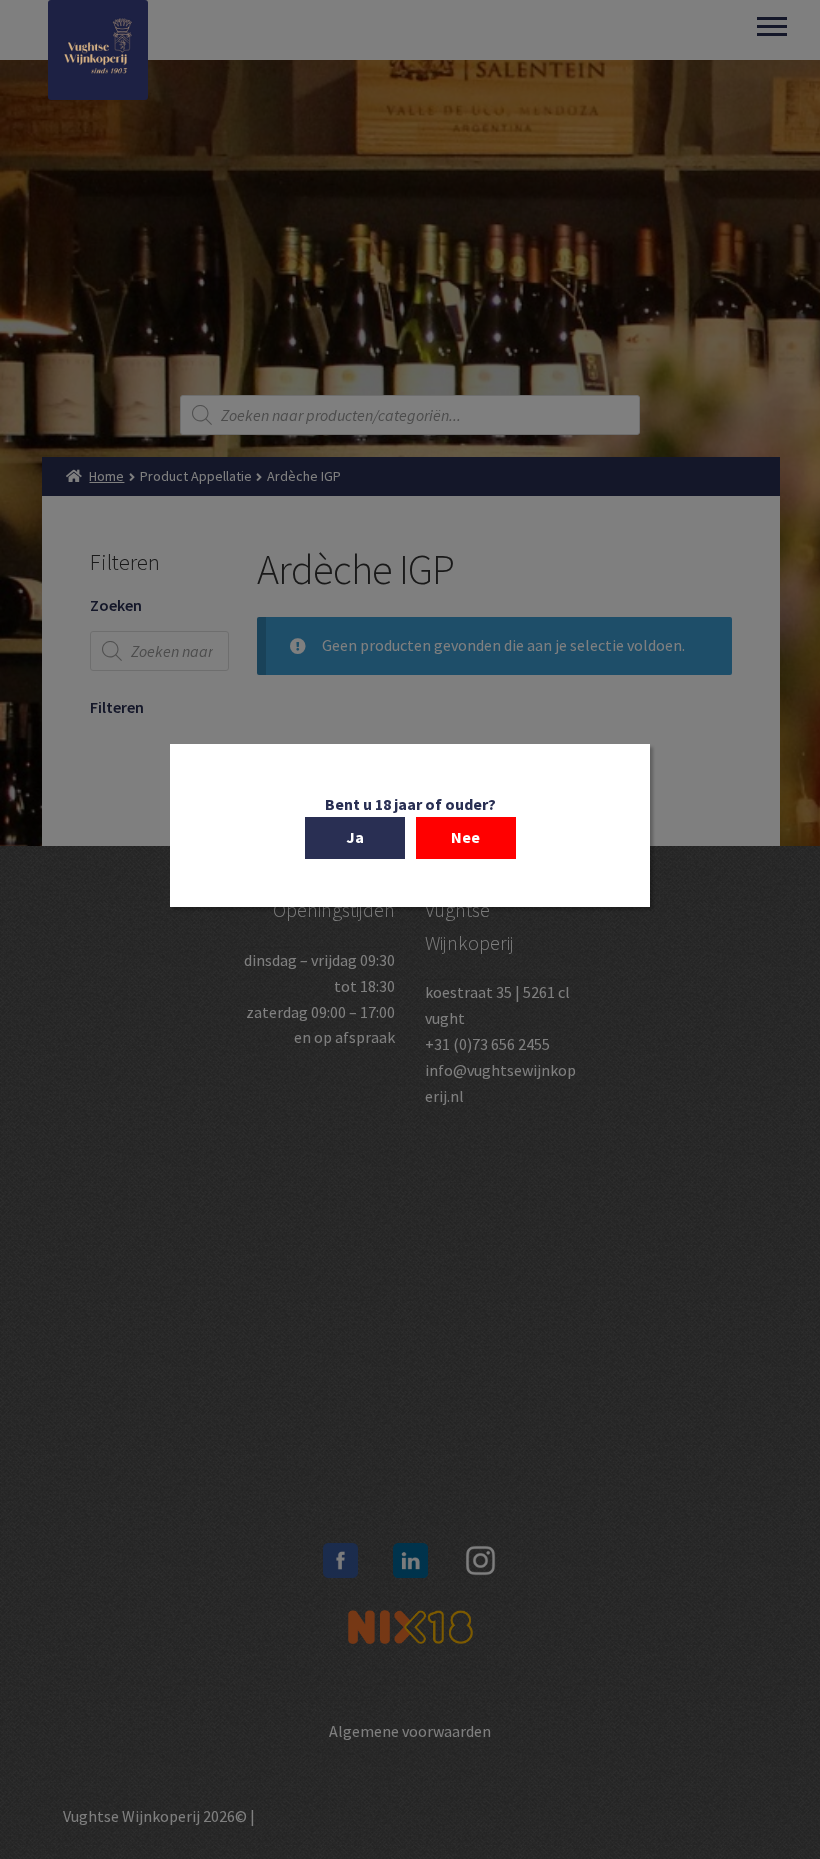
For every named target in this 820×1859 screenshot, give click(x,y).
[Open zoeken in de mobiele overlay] (410, 415)
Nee (465, 837)
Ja (355, 837)
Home (106, 476)
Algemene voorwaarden (410, 1731)
